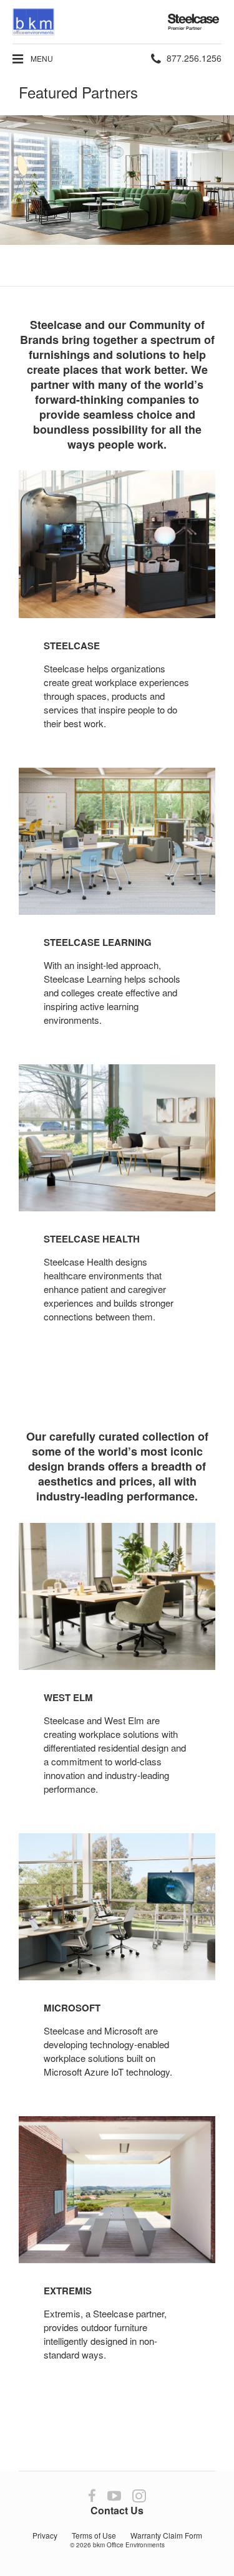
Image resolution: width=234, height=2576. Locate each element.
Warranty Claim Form (166, 2535)
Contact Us (117, 2510)
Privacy (45, 2535)
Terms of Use (94, 2535)
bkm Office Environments (129, 2545)
